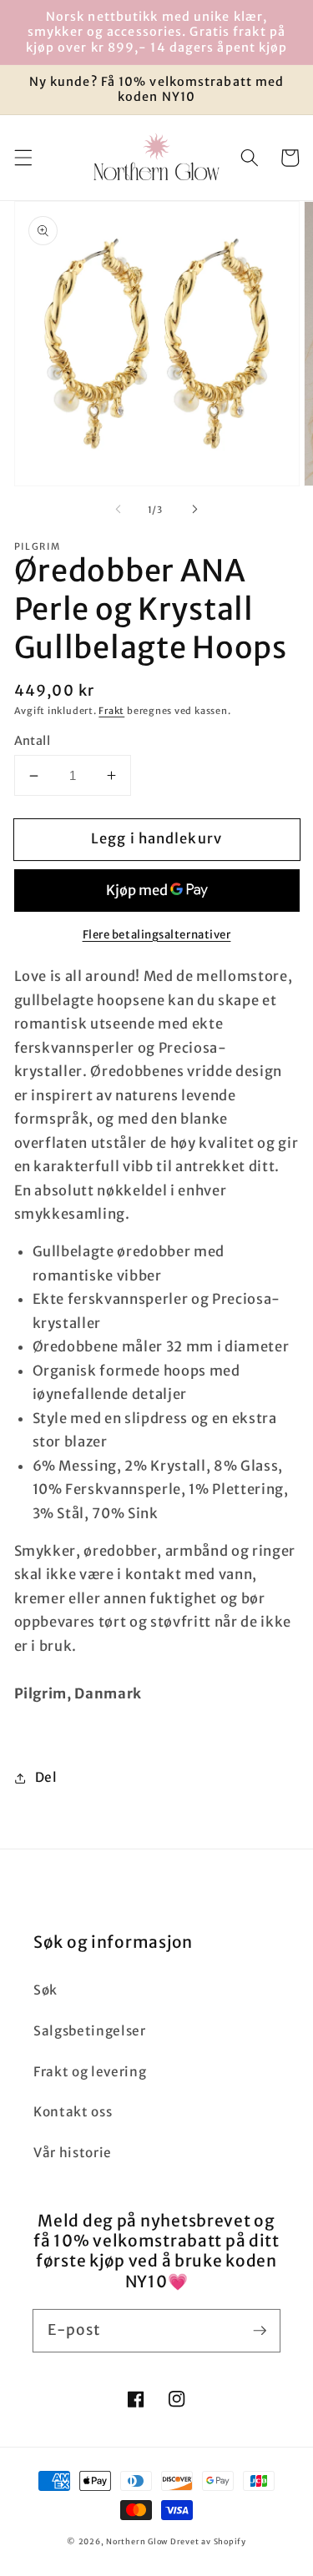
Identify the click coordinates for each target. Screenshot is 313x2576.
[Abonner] (260, 2330)
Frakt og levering (90, 2072)
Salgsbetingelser (90, 2031)
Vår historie (73, 2153)
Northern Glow (137, 2542)
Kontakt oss (73, 2112)
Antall (33, 741)
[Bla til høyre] (195, 510)
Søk (45, 1990)
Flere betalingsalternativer (157, 935)
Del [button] (46, 1777)
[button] (23, 158)
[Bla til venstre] (118, 510)
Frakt (111, 711)
